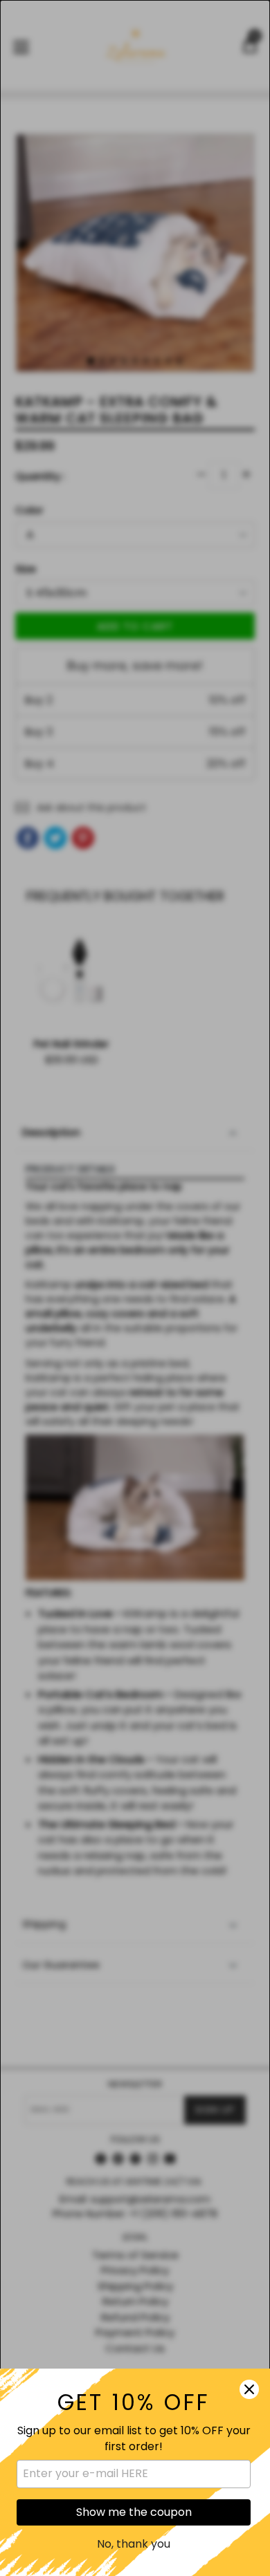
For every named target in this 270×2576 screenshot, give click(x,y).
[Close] (249, 2389)
